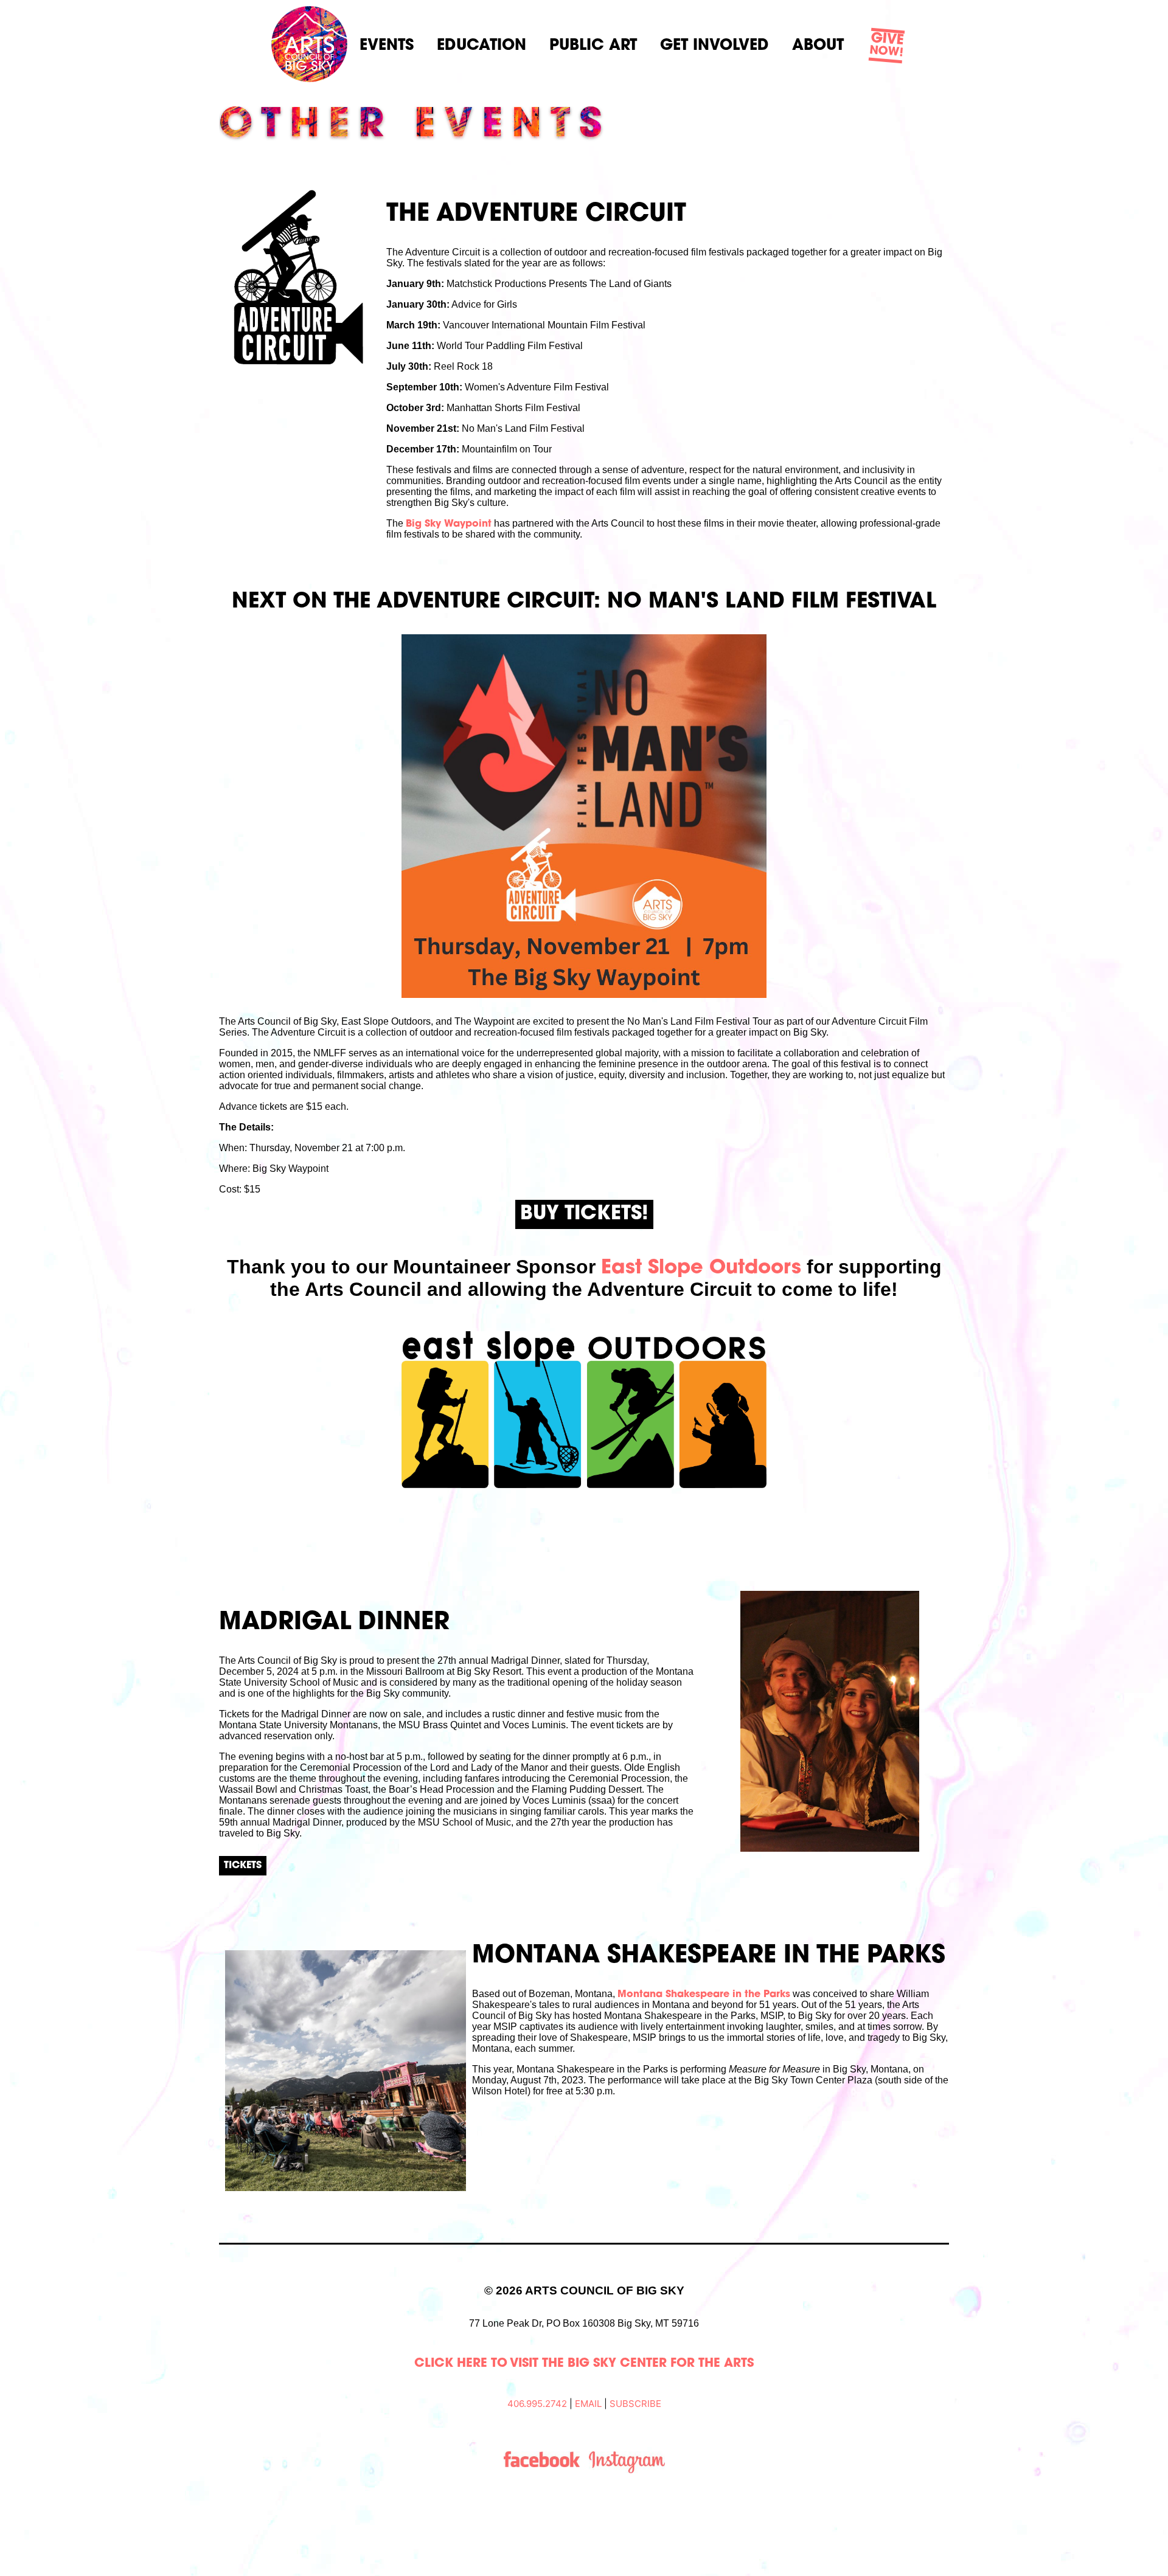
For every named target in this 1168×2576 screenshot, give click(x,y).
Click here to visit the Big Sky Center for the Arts (584, 2364)
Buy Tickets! (584, 1214)
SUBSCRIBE (635, 2404)
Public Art (593, 46)
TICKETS (243, 1866)
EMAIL (588, 2404)
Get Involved (714, 46)
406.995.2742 (537, 2404)
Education (481, 46)
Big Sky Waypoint (449, 524)
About (818, 46)
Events (387, 46)
